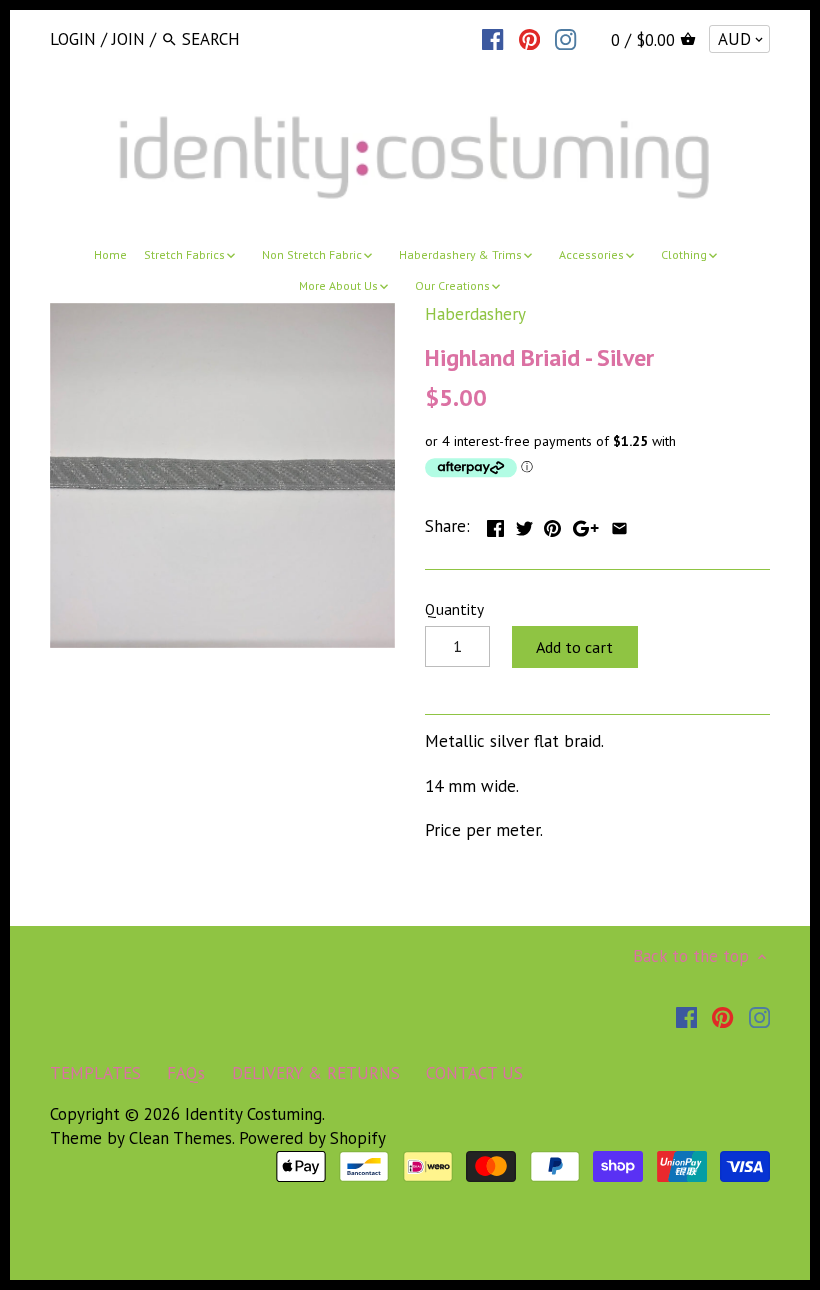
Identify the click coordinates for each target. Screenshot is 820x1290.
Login (73, 39)
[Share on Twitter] (524, 524)
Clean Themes (180, 1138)
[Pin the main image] (552, 524)
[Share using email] (619, 524)
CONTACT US (474, 1073)
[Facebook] (492, 38)
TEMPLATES (95, 1073)
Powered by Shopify (312, 1138)
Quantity (454, 609)
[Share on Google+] (586, 524)
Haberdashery (475, 314)
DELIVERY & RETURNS (316, 1073)
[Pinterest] (529, 38)
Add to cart (574, 647)
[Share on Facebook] (495, 524)
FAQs (186, 1073)
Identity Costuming (253, 1114)
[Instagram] (565, 38)
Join (128, 39)
